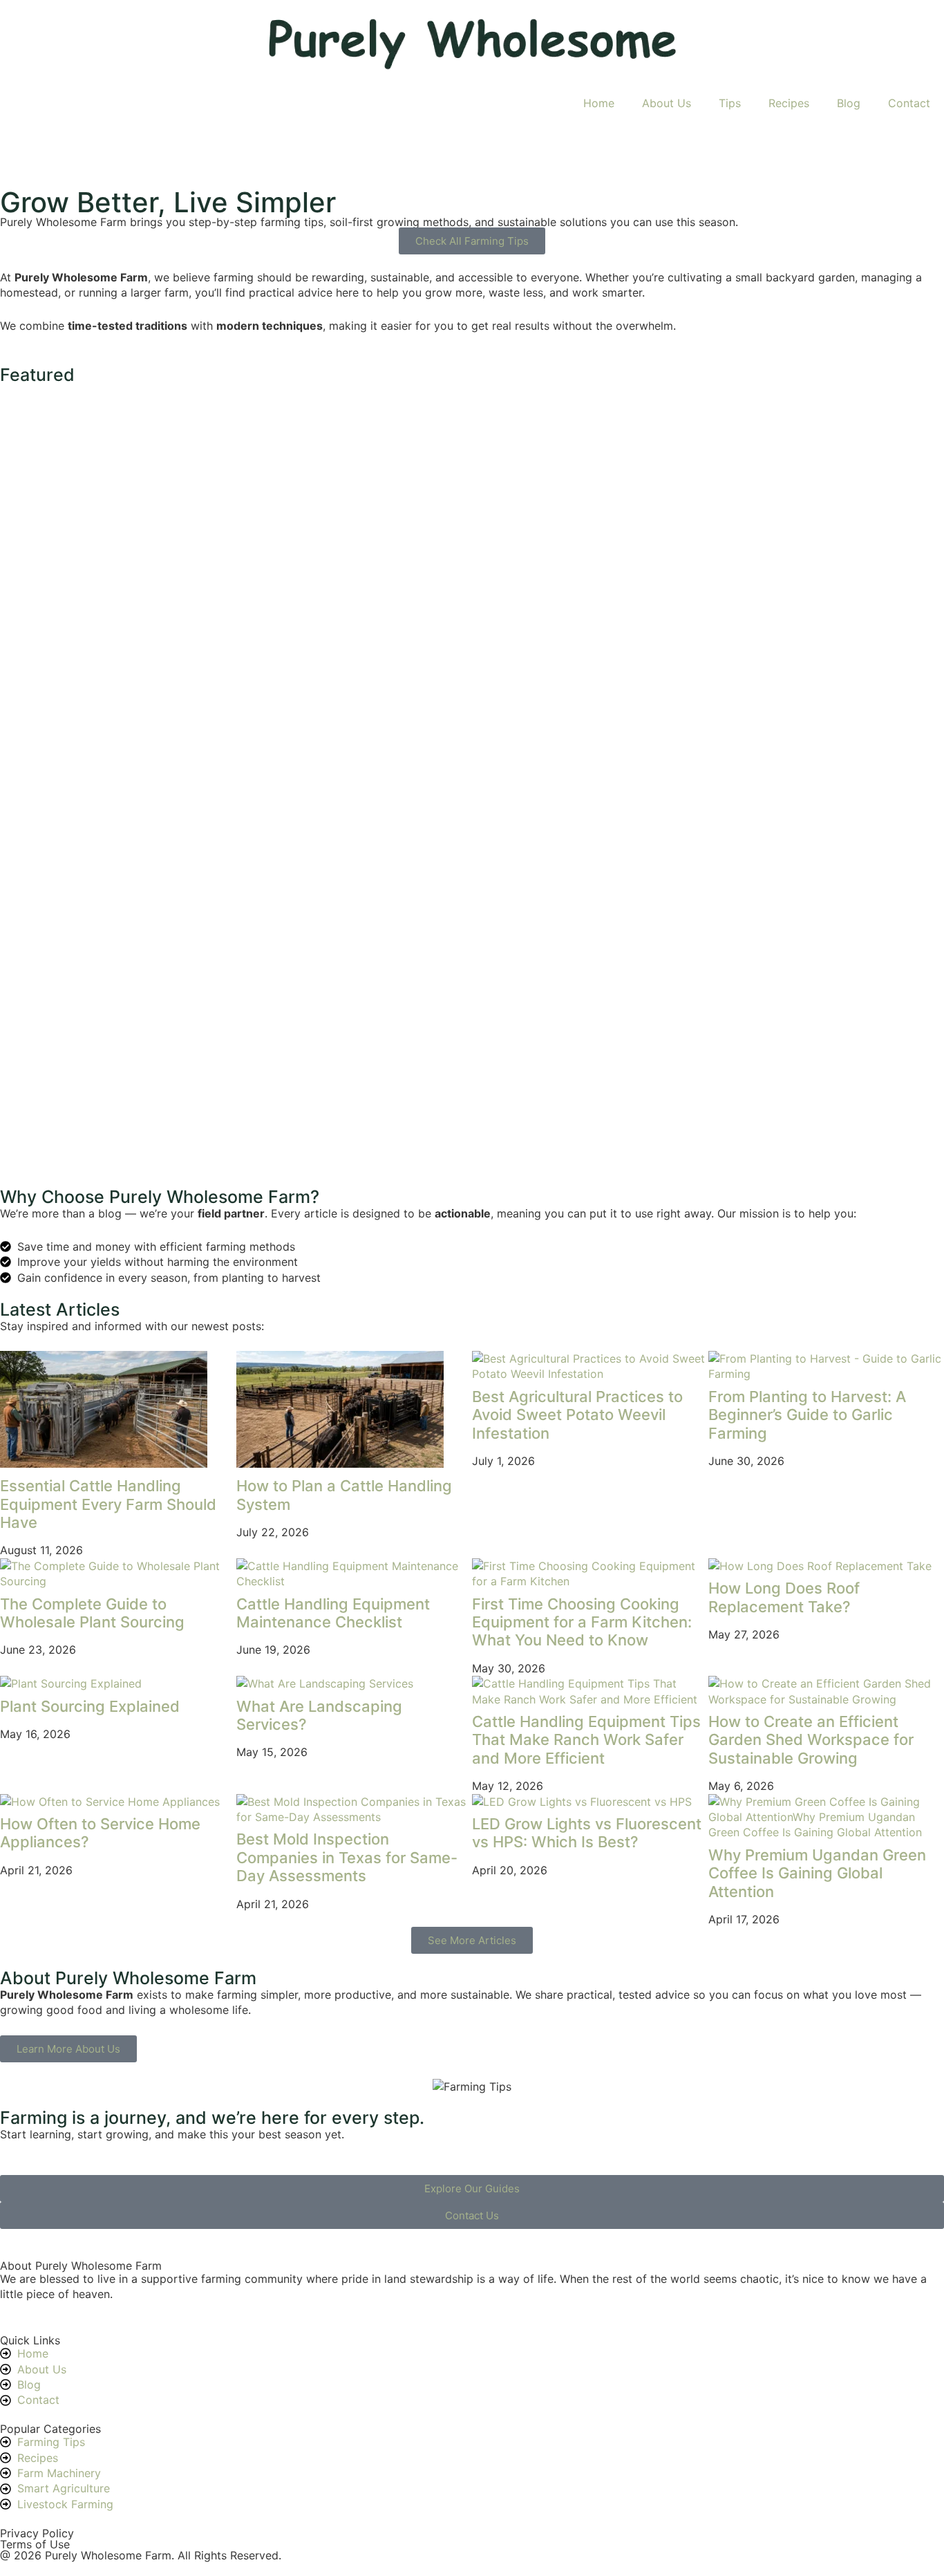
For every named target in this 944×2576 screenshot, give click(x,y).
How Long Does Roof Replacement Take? (784, 1597)
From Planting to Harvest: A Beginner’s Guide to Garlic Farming (807, 1415)
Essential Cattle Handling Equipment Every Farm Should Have (108, 1504)
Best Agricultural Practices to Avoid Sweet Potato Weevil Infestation (577, 1415)
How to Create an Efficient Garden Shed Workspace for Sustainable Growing (811, 1740)
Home (599, 103)
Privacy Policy (37, 2533)
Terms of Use (35, 2544)
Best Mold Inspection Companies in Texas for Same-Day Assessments (347, 1857)
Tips (730, 103)
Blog (849, 103)
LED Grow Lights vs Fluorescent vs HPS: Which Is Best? (587, 1833)
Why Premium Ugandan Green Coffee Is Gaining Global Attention (817, 1873)
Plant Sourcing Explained (90, 1706)
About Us (667, 103)
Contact (909, 103)
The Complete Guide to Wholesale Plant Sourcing (92, 1613)
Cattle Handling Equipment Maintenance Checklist (333, 1613)
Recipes (789, 103)
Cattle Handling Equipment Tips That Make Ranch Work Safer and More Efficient (586, 1740)
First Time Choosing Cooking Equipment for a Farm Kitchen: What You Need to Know (582, 1622)
